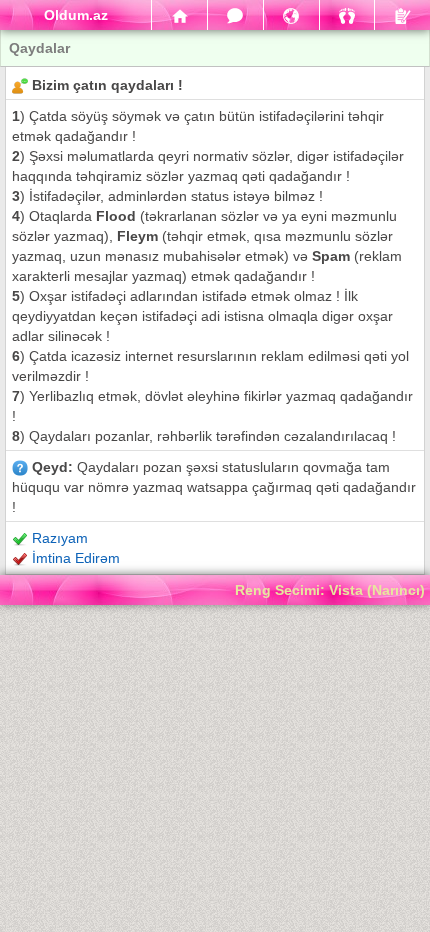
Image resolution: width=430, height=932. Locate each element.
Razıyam (60, 538)
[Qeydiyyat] (402, 15)
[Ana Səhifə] (179, 15)
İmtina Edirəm (76, 558)
